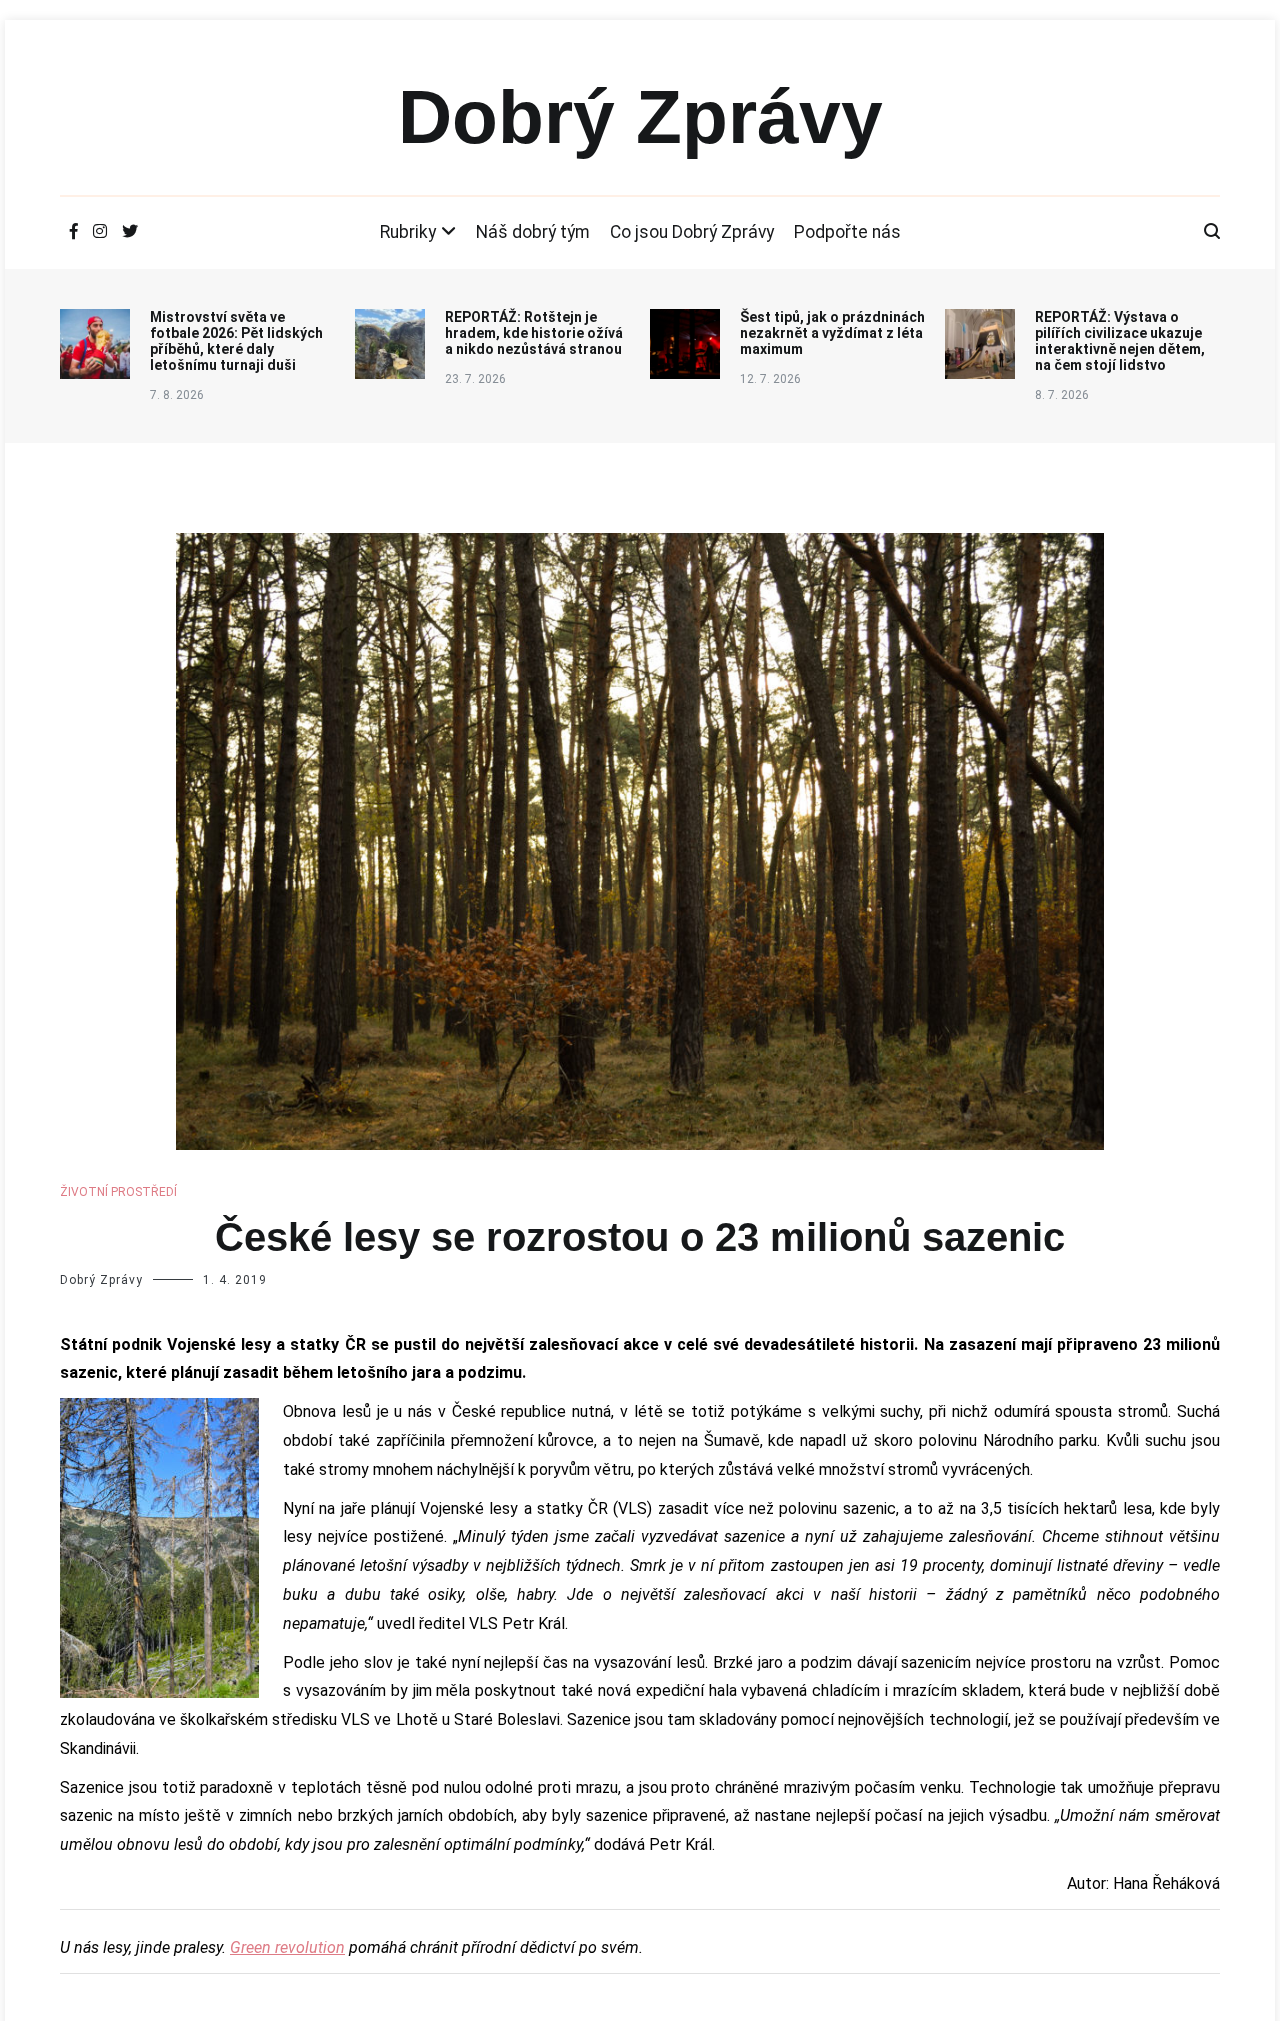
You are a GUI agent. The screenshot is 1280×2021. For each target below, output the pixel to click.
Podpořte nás (847, 232)
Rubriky (408, 232)
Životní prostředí (118, 1192)
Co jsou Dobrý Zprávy (692, 232)
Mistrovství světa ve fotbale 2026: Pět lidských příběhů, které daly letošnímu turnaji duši (236, 341)
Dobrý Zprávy (640, 117)
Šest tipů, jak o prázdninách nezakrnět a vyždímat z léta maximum (832, 333)
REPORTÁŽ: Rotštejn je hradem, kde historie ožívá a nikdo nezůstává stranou (534, 333)
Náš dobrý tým (533, 232)
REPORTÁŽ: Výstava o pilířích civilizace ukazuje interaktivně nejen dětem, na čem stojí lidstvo (1120, 341)
